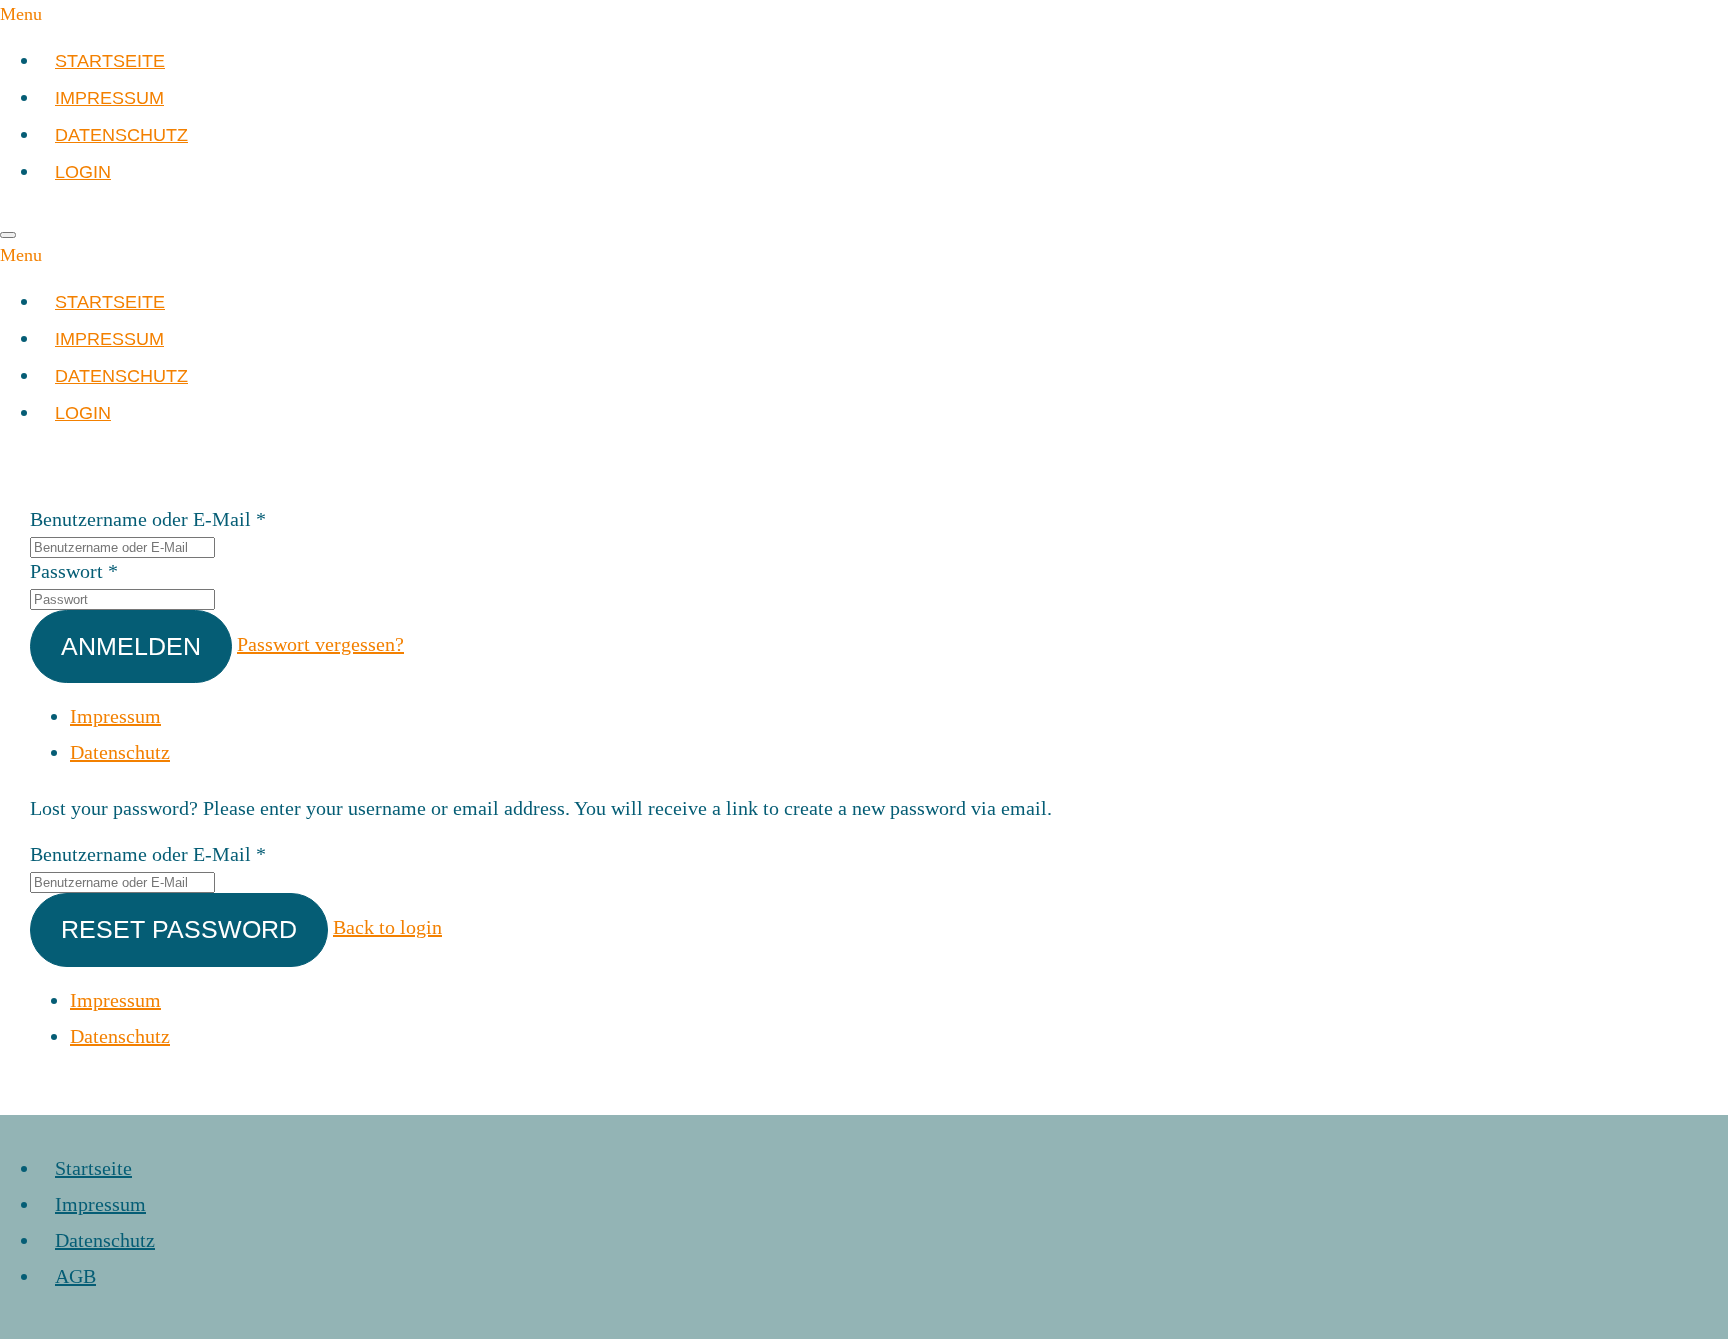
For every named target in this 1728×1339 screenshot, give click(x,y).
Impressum (115, 716)
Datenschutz (120, 752)
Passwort (66, 571)
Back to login (387, 927)
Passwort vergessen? (320, 644)
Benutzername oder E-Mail (140, 519)
